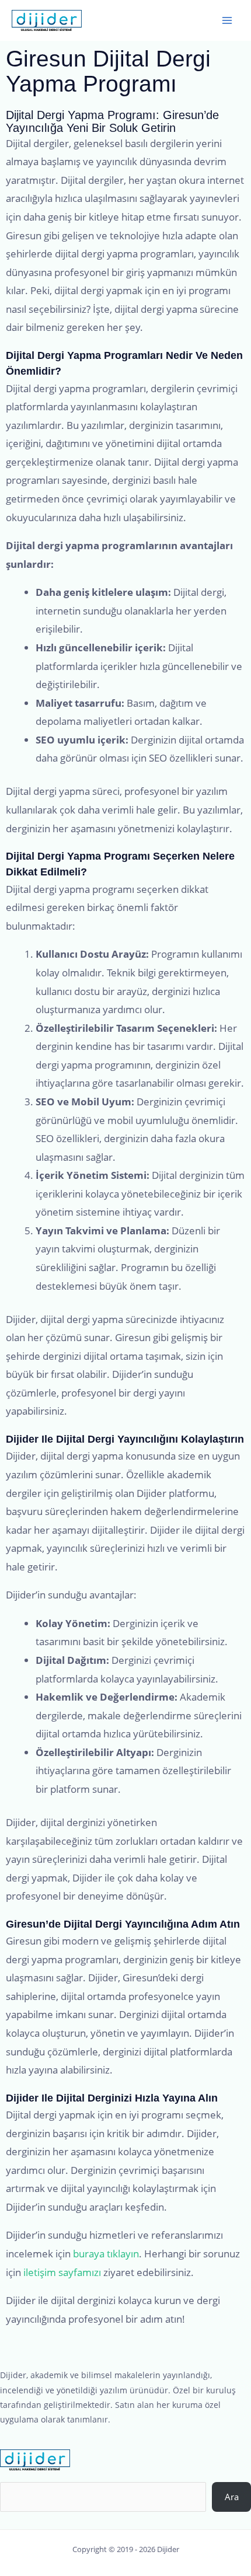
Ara (232, 2497)
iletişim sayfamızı (62, 2272)
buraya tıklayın (106, 2254)
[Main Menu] (227, 20)
